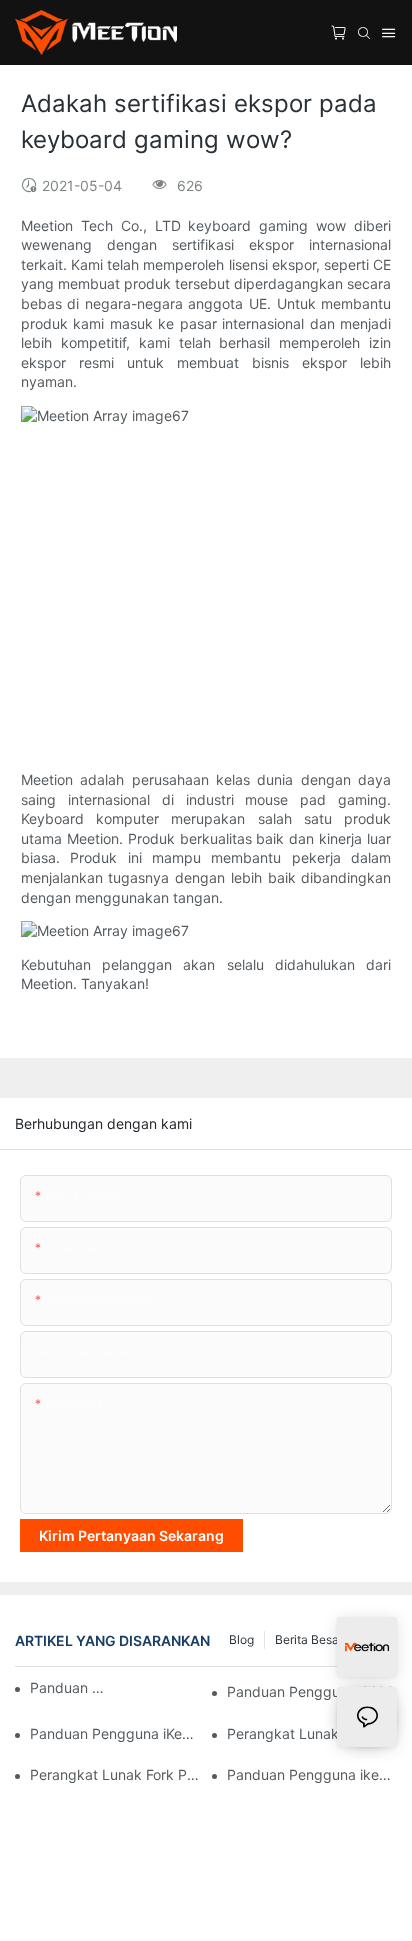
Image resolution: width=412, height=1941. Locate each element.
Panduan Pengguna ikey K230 (312, 1774)
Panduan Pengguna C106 (311, 1691)
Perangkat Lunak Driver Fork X (312, 1733)
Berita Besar (309, 1639)
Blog (241, 1639)
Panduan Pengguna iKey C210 (115, 1733)
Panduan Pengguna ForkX (69, 1687)
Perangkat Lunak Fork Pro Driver (115, 1774)
